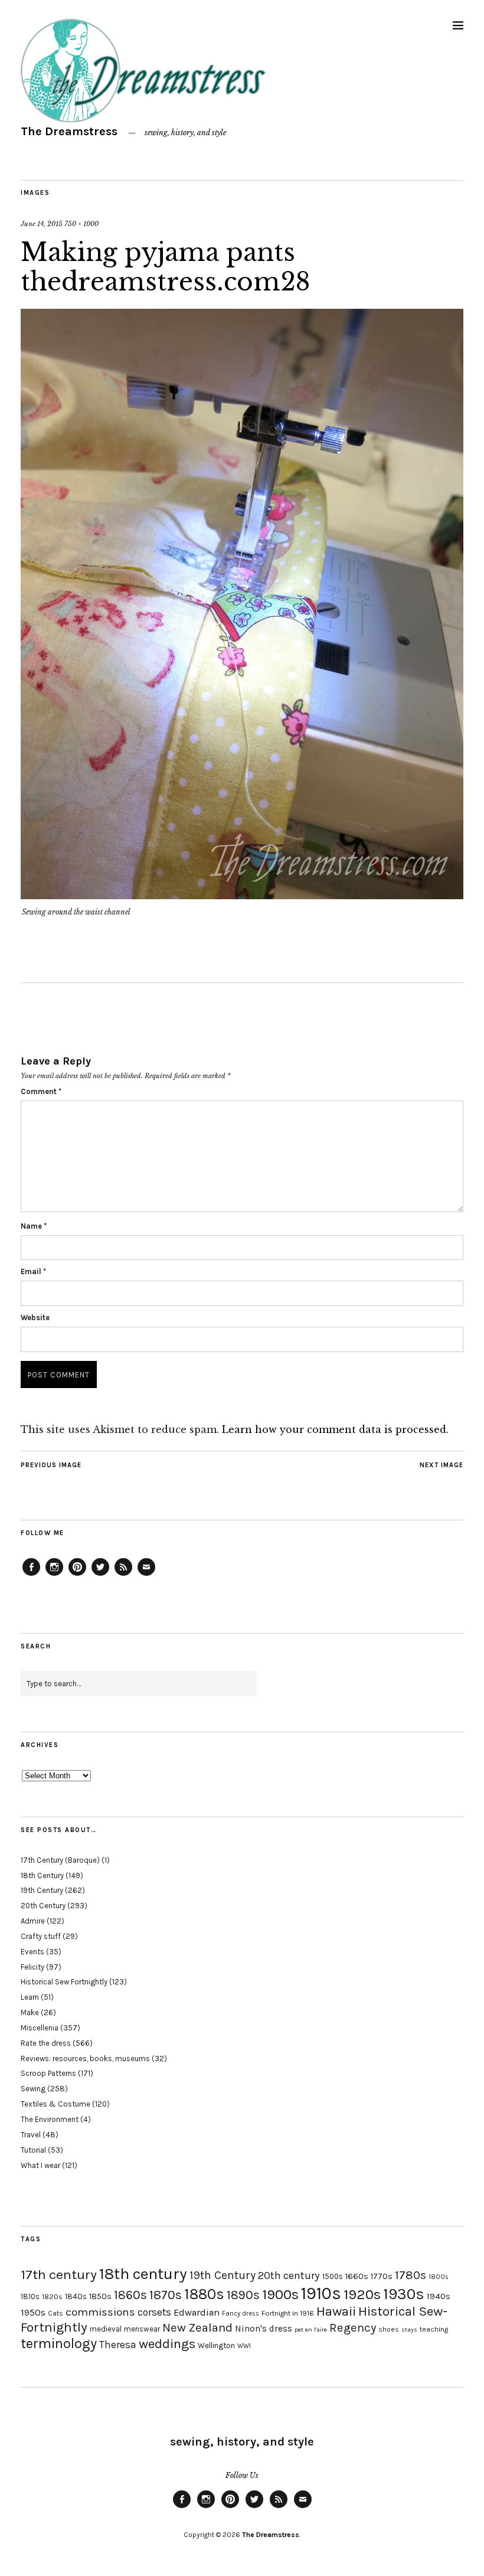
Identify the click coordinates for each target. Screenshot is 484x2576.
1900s (280, 2294)
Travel (31, 2135)
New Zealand (197, 2327)
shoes (389, 2329)
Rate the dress (46, 2043)
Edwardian (197, 2312)
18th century (143, 2274)
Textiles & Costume (55, 2104)
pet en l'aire (311, 2329)
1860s (130, 2295)
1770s (382, 2276)
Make (30, 2012)
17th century (59, 2275)
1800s (439, 2277)
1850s (100, 2296)
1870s (166, 2295)
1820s (52, 2296)
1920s (362, 2294)
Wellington (216, 2345)
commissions (100, 2312)
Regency (353, 2327)
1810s (30, 2296)
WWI (244, 2346)
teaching (434, 2329)
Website (35, 1318)
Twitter (100, 1575)
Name (34, 1226)
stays (409, 2329)
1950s (33, 2312)
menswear (142, 2329)
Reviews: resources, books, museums (85, 2058)
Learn (30, 1997)
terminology (59, 2343)
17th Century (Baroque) (60, 1860)
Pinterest (77, 1575)
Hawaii (336, 2311)
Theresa (118, 2345)
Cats (55, 2313)
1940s (439, 2296)
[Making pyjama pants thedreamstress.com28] (242, 896)
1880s (204, 2294)
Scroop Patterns (48, 2073)
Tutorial (33, 2150)
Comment (41, 1091)
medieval (106, 2329)
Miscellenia (40, 2028)
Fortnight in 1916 (288, 2313)
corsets (154, 2312)
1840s (76, 2296)
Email (33, 1271)
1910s (321, 2293)
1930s (404, 2294)
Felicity (32, 1967)
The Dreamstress (69, 131)
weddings (167, 2344)
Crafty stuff (41, 1936)
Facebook (31, 1575)
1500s (333, 2276)
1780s (411, 2275)
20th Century (43, 1906)
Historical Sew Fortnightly (64, 1982)
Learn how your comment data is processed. (335, 1429)
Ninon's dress (264, 2329)
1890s (243, 2295)
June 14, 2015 (42, 224)
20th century (289, 2275)
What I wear (40, 2165)
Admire (33, 1921)
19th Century (42, 1890)
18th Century (42, 1875)
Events (32, 1952)
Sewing (33, 2089)
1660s (357, 2276)
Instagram (54, 1575)
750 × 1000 (81, 224)
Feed (123, 1575)
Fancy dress (241, 2314)
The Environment (50, 2119)
